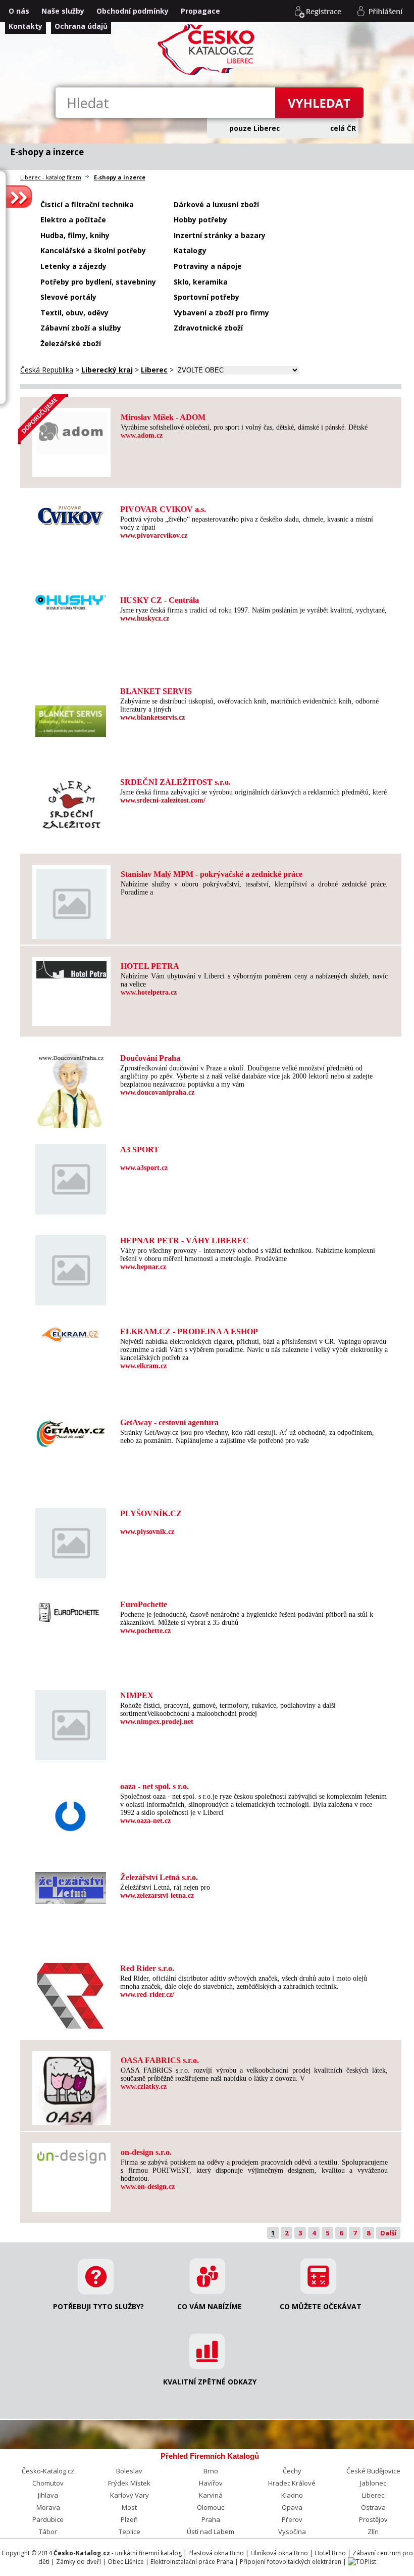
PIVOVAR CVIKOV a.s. (163, 509)
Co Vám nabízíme (210, 2306)
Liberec (373, 2495)
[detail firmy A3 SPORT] (71, 1176)
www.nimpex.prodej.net (157, 1722)
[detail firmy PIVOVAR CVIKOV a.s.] (71, 512)
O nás (19, 11)
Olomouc (211, 2507)
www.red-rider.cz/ (147, 1995)
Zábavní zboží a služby (81, 328)
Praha (211, 2519)
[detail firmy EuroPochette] (71, 1610)
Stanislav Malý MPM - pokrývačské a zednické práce (212, 874)
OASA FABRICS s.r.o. (160, 2060)
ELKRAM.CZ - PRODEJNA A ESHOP (189, 1331)
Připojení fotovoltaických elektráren (291, 2562)
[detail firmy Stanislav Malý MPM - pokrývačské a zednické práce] (71, 901)
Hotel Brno (330, 2553)
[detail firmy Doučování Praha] (71, 1087)
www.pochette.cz (145, 1631)
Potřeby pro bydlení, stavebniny (98, 282)
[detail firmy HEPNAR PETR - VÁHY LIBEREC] (71, 1267)
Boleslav (129, 2471)
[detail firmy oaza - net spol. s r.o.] (71, 1813)
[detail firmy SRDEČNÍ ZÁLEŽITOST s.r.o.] (71, 801)
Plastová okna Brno (216, 2553)
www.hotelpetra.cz (149, 992)
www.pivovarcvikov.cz (154, 535)
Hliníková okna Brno (279, 2553)
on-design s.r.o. (146, 2152)
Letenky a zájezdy (73, 266)
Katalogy (190, 250)
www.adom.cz (142, 435)
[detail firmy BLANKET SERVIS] (71, 718)
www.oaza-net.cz (145, 1821)
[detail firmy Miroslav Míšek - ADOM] (71, 430)
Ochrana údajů (81, 26)
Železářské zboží (71, 343)
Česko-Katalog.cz (48, 2471)
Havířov (211, 2483)
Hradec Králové (292, 2483)
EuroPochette (144, 1604)
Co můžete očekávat (321, 2306)
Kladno (292, 2495)
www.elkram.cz (143, 1366)
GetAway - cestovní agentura (169, 1422)
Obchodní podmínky (133, 11)
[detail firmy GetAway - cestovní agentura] (71, 1431)
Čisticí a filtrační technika (87, 204)
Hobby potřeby (200, 220)
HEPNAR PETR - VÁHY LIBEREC (185, 1240)
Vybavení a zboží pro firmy (221, 313)
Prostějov (373, 2519)
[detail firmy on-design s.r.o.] (71, 2153)
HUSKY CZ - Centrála (160, 600)
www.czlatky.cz (144, 2087)
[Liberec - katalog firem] (207, 74)
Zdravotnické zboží (208, 328)
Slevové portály (68, 297)
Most (129, 2507)
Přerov (292, 2519)
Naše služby (63, 11)
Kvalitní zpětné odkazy (210, 2382)
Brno (211, 2471)
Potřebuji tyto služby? (98, 2306)
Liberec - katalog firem (51, 177)
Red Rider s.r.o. (147, 1968)
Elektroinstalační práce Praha (192, 2562)
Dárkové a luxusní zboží (216, 204)
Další (388, 2233)
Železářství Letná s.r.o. (159, 1877)
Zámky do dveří (79, 2562)
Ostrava (373, 2507)
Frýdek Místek (129, 2483)
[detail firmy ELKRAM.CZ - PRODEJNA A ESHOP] (71, 1331)
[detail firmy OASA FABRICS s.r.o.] (71, 2087)
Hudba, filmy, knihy (75, 235)
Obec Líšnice (126, 2562)
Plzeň (129, 2519)
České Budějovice (373, 2471)
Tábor (48, 2532)
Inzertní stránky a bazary (220, 235)
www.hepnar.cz (143, 1267)
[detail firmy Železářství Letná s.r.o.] (71, 1885)
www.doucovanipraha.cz (157, 1092)
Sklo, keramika (201, 282)
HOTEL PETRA (150, 966)
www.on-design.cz (148, 2187)
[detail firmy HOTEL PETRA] (71, 967)
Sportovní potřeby (206, 297)
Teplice (130, 2532)
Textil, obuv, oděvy (74, 313)
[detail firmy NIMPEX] (71, 1722)
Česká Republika (47, 370)
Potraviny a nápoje (208, 266)
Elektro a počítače (73, 220)
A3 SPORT (140, 1150)
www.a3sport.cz (144, 1168)
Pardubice (48, 2519)
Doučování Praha (150, 1058)
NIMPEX (137, 1695)
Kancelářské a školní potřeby (93, 250)
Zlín (373, 2532)
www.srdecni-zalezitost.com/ (163, 800)
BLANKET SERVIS (156, 691)
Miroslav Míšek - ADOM (163, 417)
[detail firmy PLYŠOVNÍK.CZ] (71, 1540)
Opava (292, 2507)
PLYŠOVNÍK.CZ (151, 1513)
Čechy (292, 2471)
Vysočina (292, 2532)
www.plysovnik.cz (147, 1532)
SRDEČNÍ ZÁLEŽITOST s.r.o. (175, 782)
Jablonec (373, 2483)
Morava (48, 2507)
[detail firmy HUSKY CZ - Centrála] (71, 599)
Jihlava (48, 2495)
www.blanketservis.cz (152, 717)
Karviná (211, 2495)
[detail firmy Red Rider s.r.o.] (71, 1995)
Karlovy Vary (130, 2495)
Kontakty (25, 26)
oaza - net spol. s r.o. (154, 1786)
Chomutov (48, 2483)
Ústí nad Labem (211, 2532)
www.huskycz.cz (145, 618)
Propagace (200, 11)
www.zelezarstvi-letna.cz (157, 1895)
